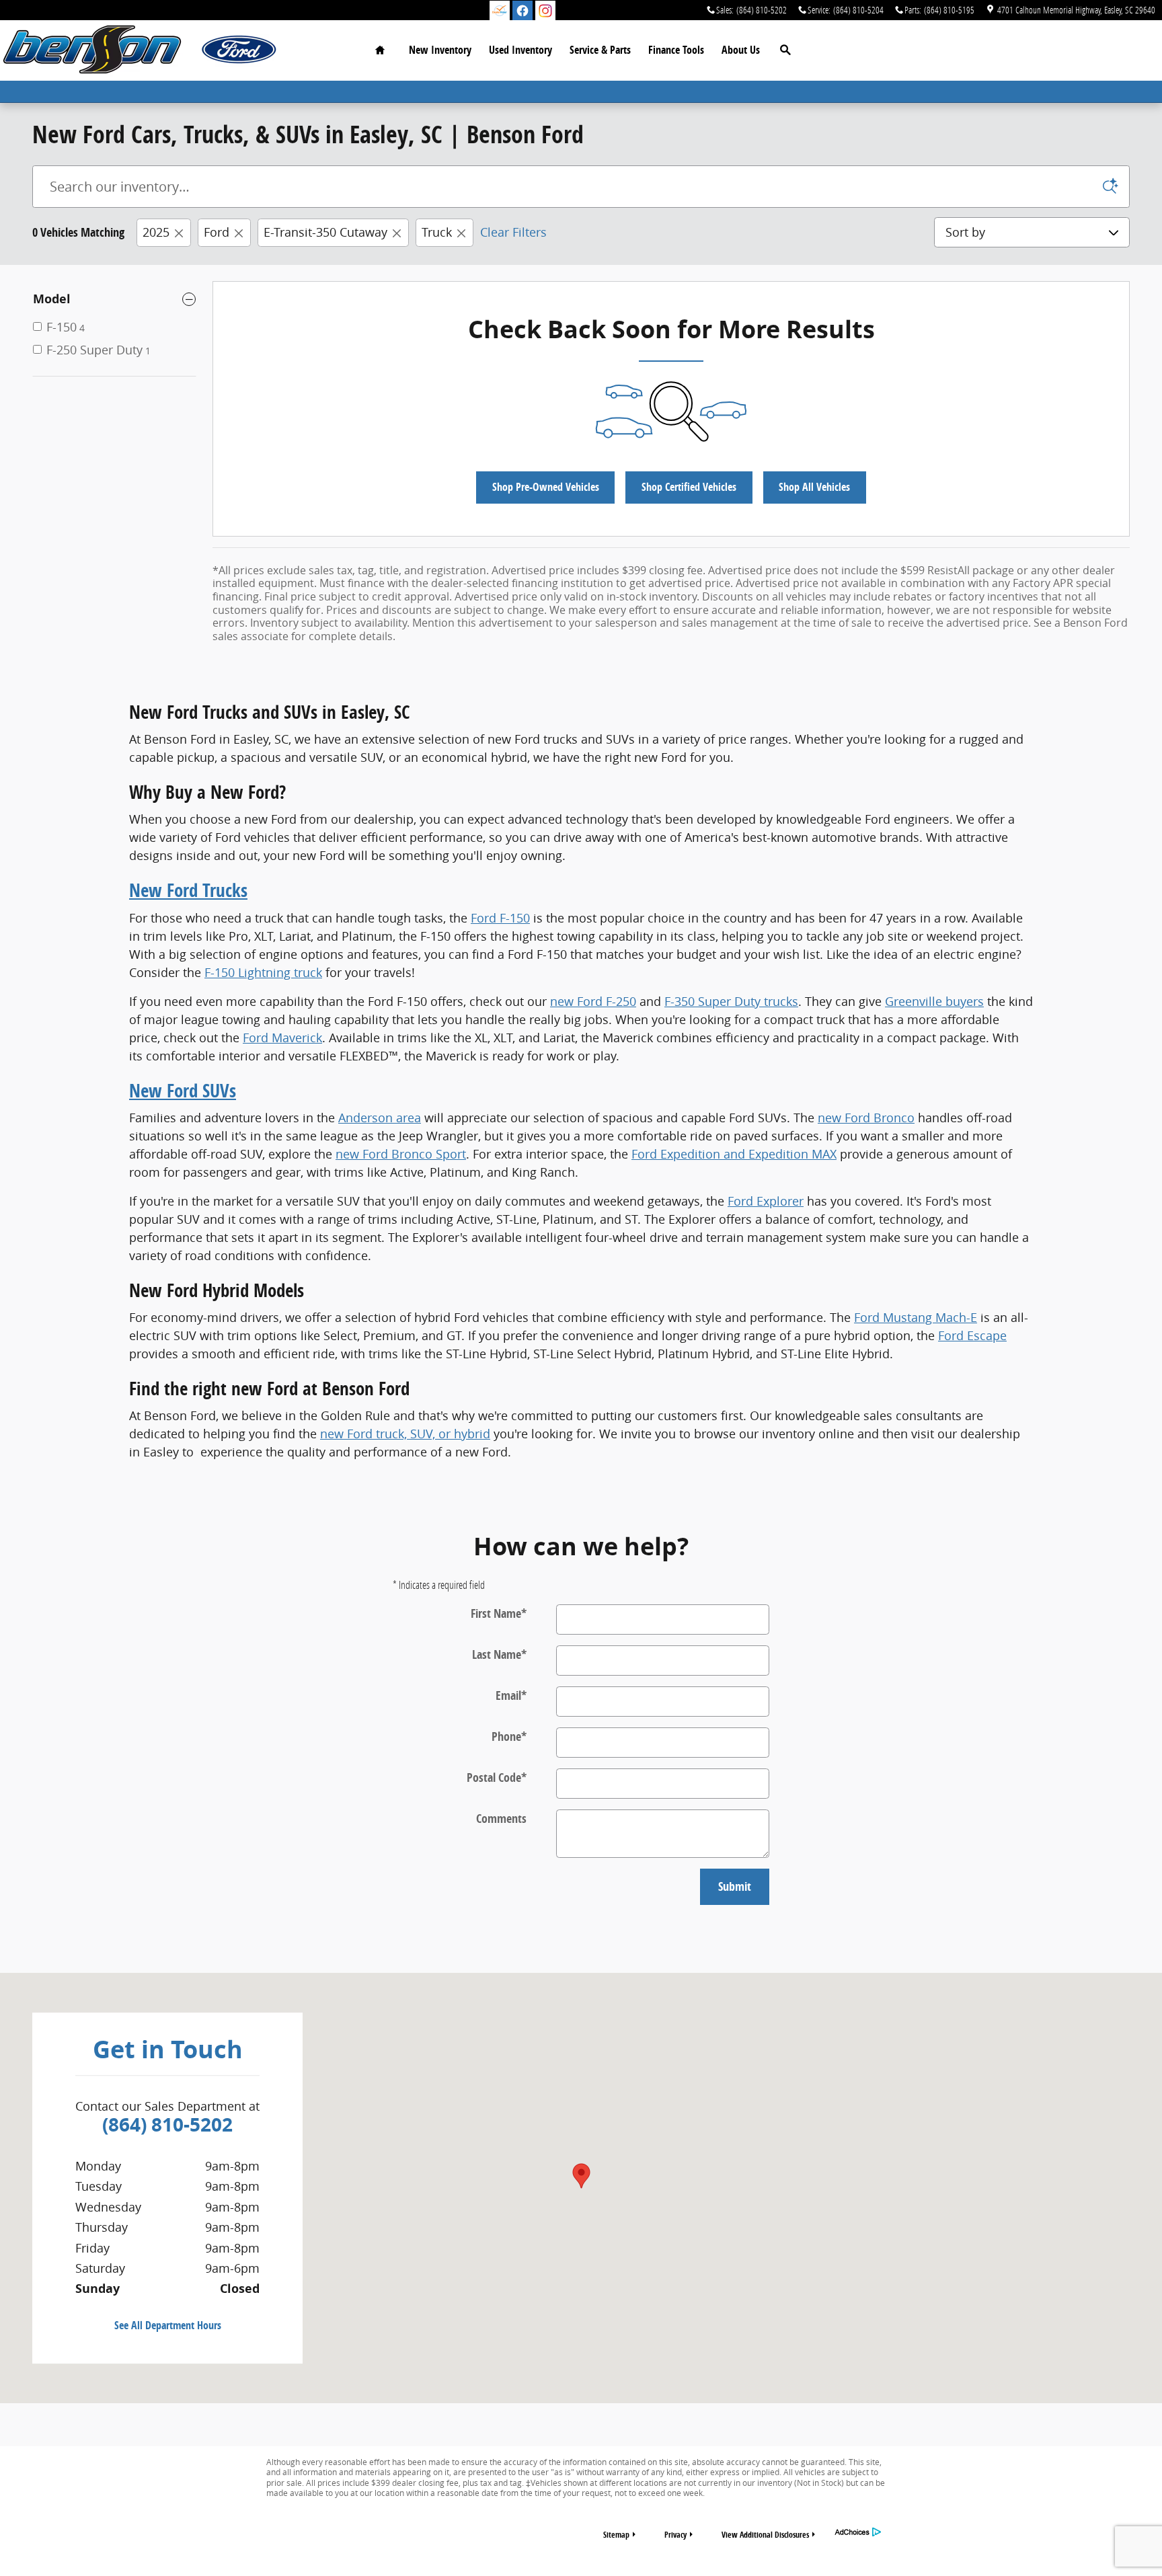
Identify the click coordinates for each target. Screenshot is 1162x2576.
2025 (156, 232)
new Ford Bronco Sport (401, 1154)
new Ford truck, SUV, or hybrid (405, 1434)
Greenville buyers (934, 1001)
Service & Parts (600, 50)
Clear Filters (513, 232)
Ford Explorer (766, 1201)
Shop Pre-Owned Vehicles (546, 487)
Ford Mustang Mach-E (916, 1317)
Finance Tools (676, 50)
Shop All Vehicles (814, 487)
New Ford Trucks (188, 890)
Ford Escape (972, 1335)
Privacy (675, 2535)
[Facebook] (522, 11)
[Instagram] (545, 11)
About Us (741, 50)
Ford (217, 232)
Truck (437, 232)
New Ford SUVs (183, 1090)
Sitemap (616, 2535)
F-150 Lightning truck (263, 972)
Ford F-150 (500, 918)
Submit (735, 1886)
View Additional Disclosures (765, 2535)
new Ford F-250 (593, 1001)
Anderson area (380, 1118)
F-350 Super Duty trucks (731, 1001)
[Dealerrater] (500, 11)
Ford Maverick (282, 1038)
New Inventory (440, 50)
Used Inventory (520, 50)
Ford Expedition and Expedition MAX (734, 1154)
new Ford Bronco (866, 1118)
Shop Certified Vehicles (689, 487)
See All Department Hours (168, 2325)
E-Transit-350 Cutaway (325, 232)
